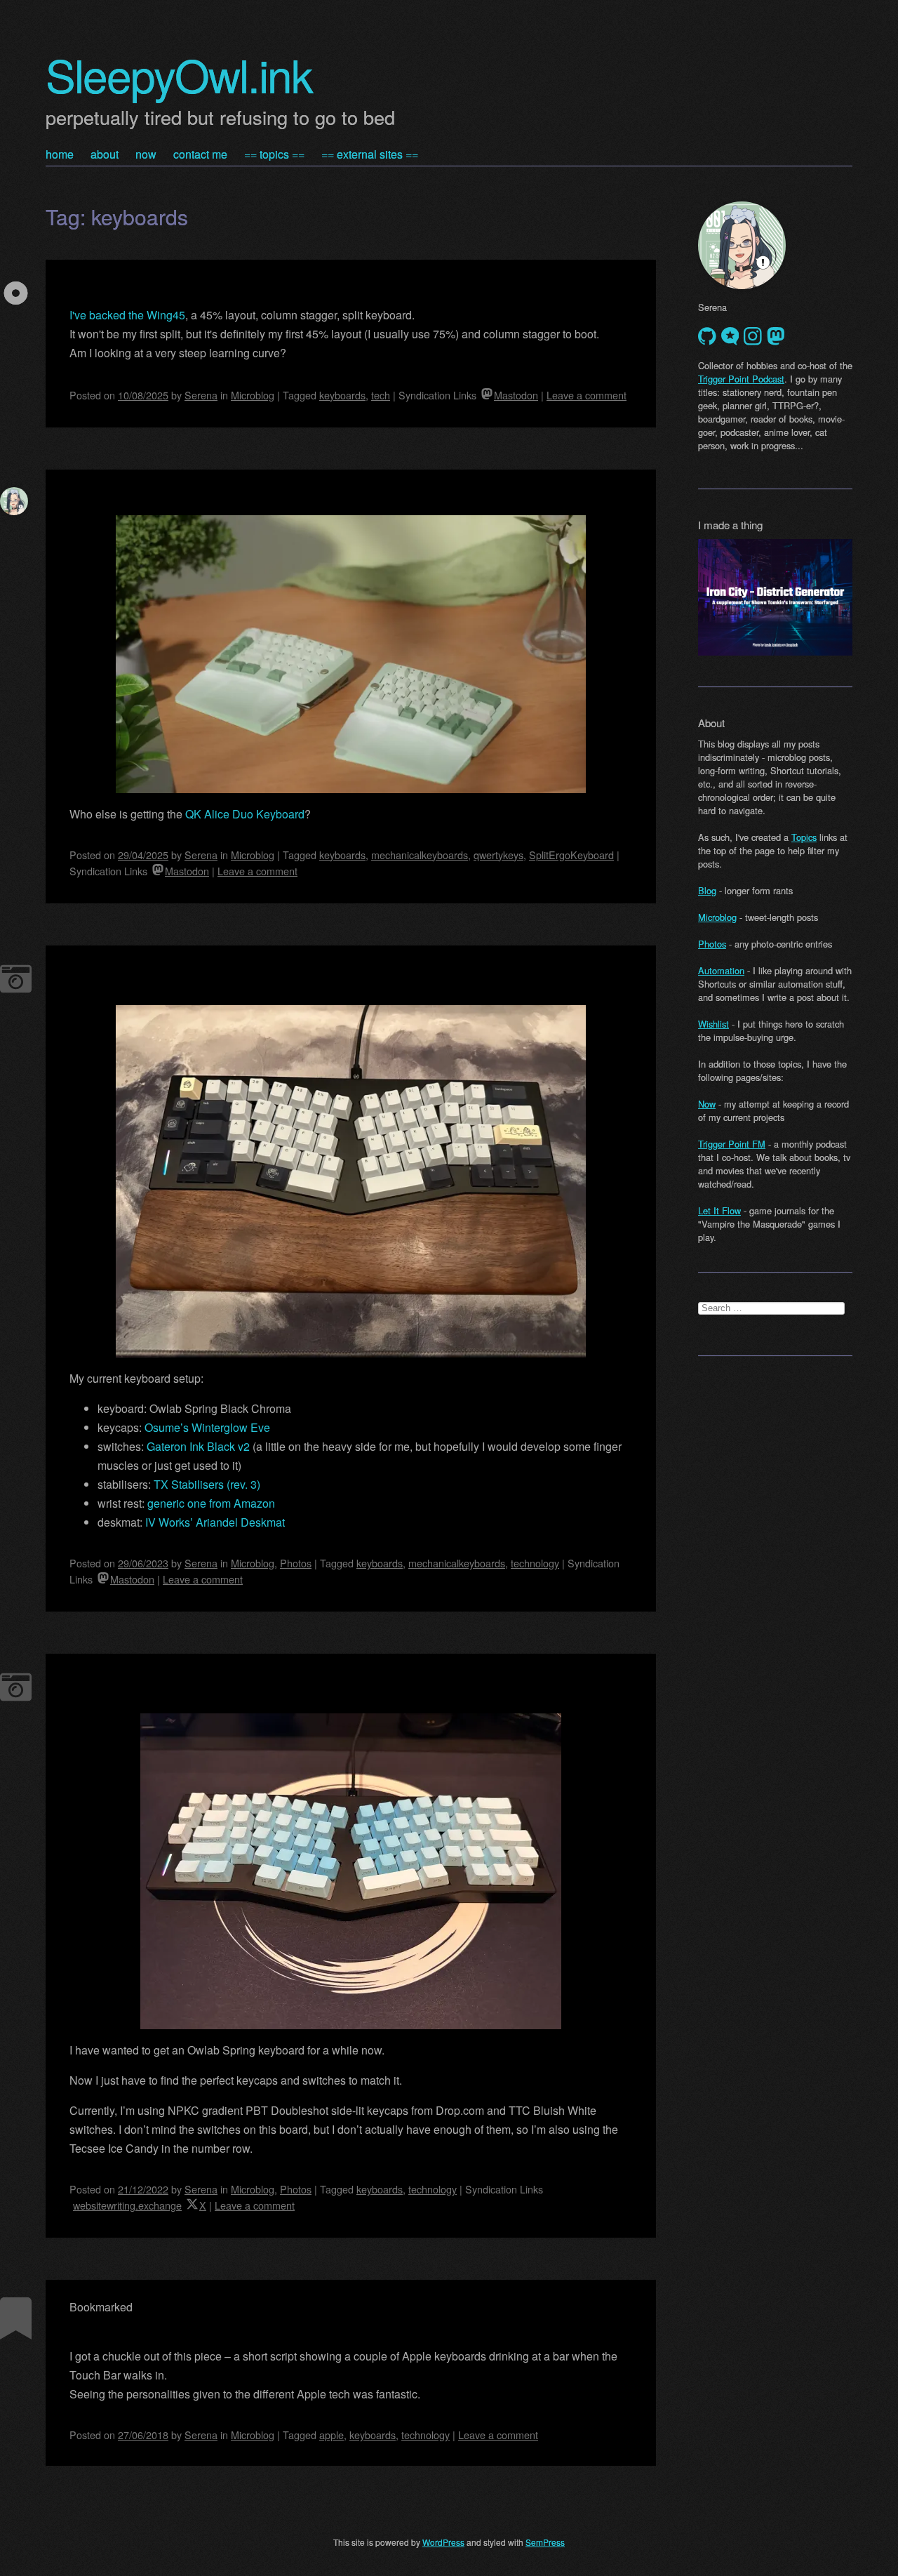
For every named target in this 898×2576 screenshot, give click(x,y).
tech (381, 395)
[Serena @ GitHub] (707, 336)
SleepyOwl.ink (179, 74)
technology (535, 1563)
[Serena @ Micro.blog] (730, 336)
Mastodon (516, 395)
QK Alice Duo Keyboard (245, 814)
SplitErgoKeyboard (571, 855)
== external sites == (370, 154)
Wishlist (713, 1024)
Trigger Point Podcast (741, 379)
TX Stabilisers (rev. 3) (207, 1484)
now (146, 154)
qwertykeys (498, 855)
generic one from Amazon (211, 1503)
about (105, 154)
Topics (804, 837)
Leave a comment (587, 395)
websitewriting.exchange (127, 2205)
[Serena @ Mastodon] (776, 336)
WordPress (443, 2542)
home (60, 154)
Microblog (253, 395)
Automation (721, 970)
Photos (296, 1563)
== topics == (274, 154)
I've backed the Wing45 (127, 315)
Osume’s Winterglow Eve (207, 1427)
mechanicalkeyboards (420, 855)
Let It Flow (719, 1210)
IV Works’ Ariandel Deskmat (215, 1522)
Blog (707, 890)
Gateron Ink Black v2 (198, 1446)
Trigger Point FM (732, 1144)
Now (707, 1104)
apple (331, 2435)
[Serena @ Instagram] (753, 336)
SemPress (545, 2542)
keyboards (342, 395)
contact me (200, 154)
